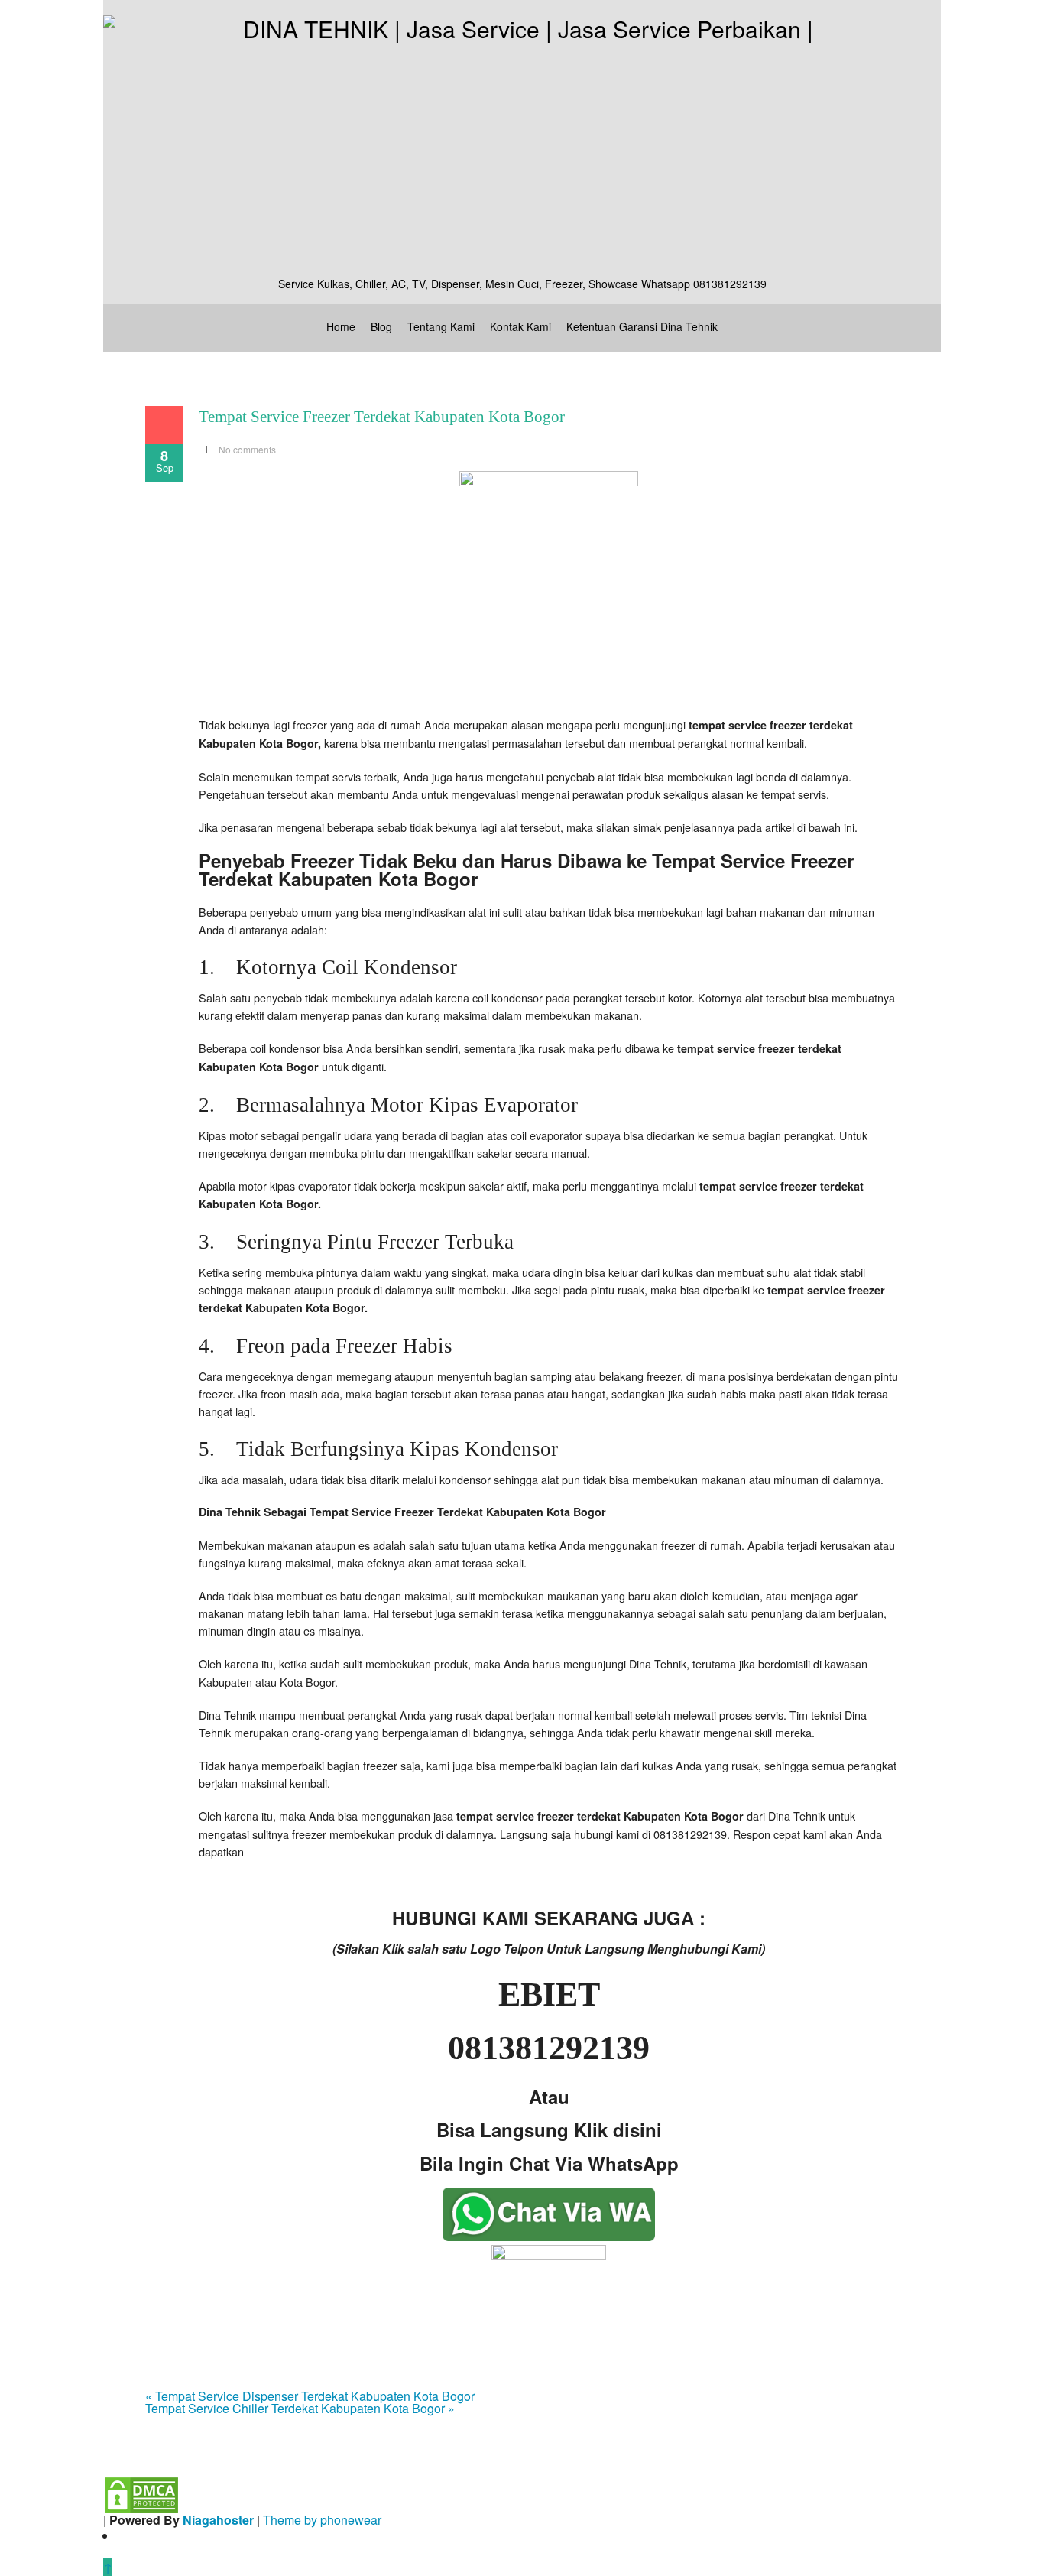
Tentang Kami (441, 326)
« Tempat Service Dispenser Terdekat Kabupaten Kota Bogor (310, 2396)
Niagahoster (218, 2520)
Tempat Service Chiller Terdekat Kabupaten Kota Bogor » (300, 2408)
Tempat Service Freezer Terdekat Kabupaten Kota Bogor (382, 417)
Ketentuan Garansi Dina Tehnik (642, 326)
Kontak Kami (520, 326)
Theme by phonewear (322, 2520)
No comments (247, 449)
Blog (381, 326)
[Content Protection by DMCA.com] (141, 2493)
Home (341, 326)
